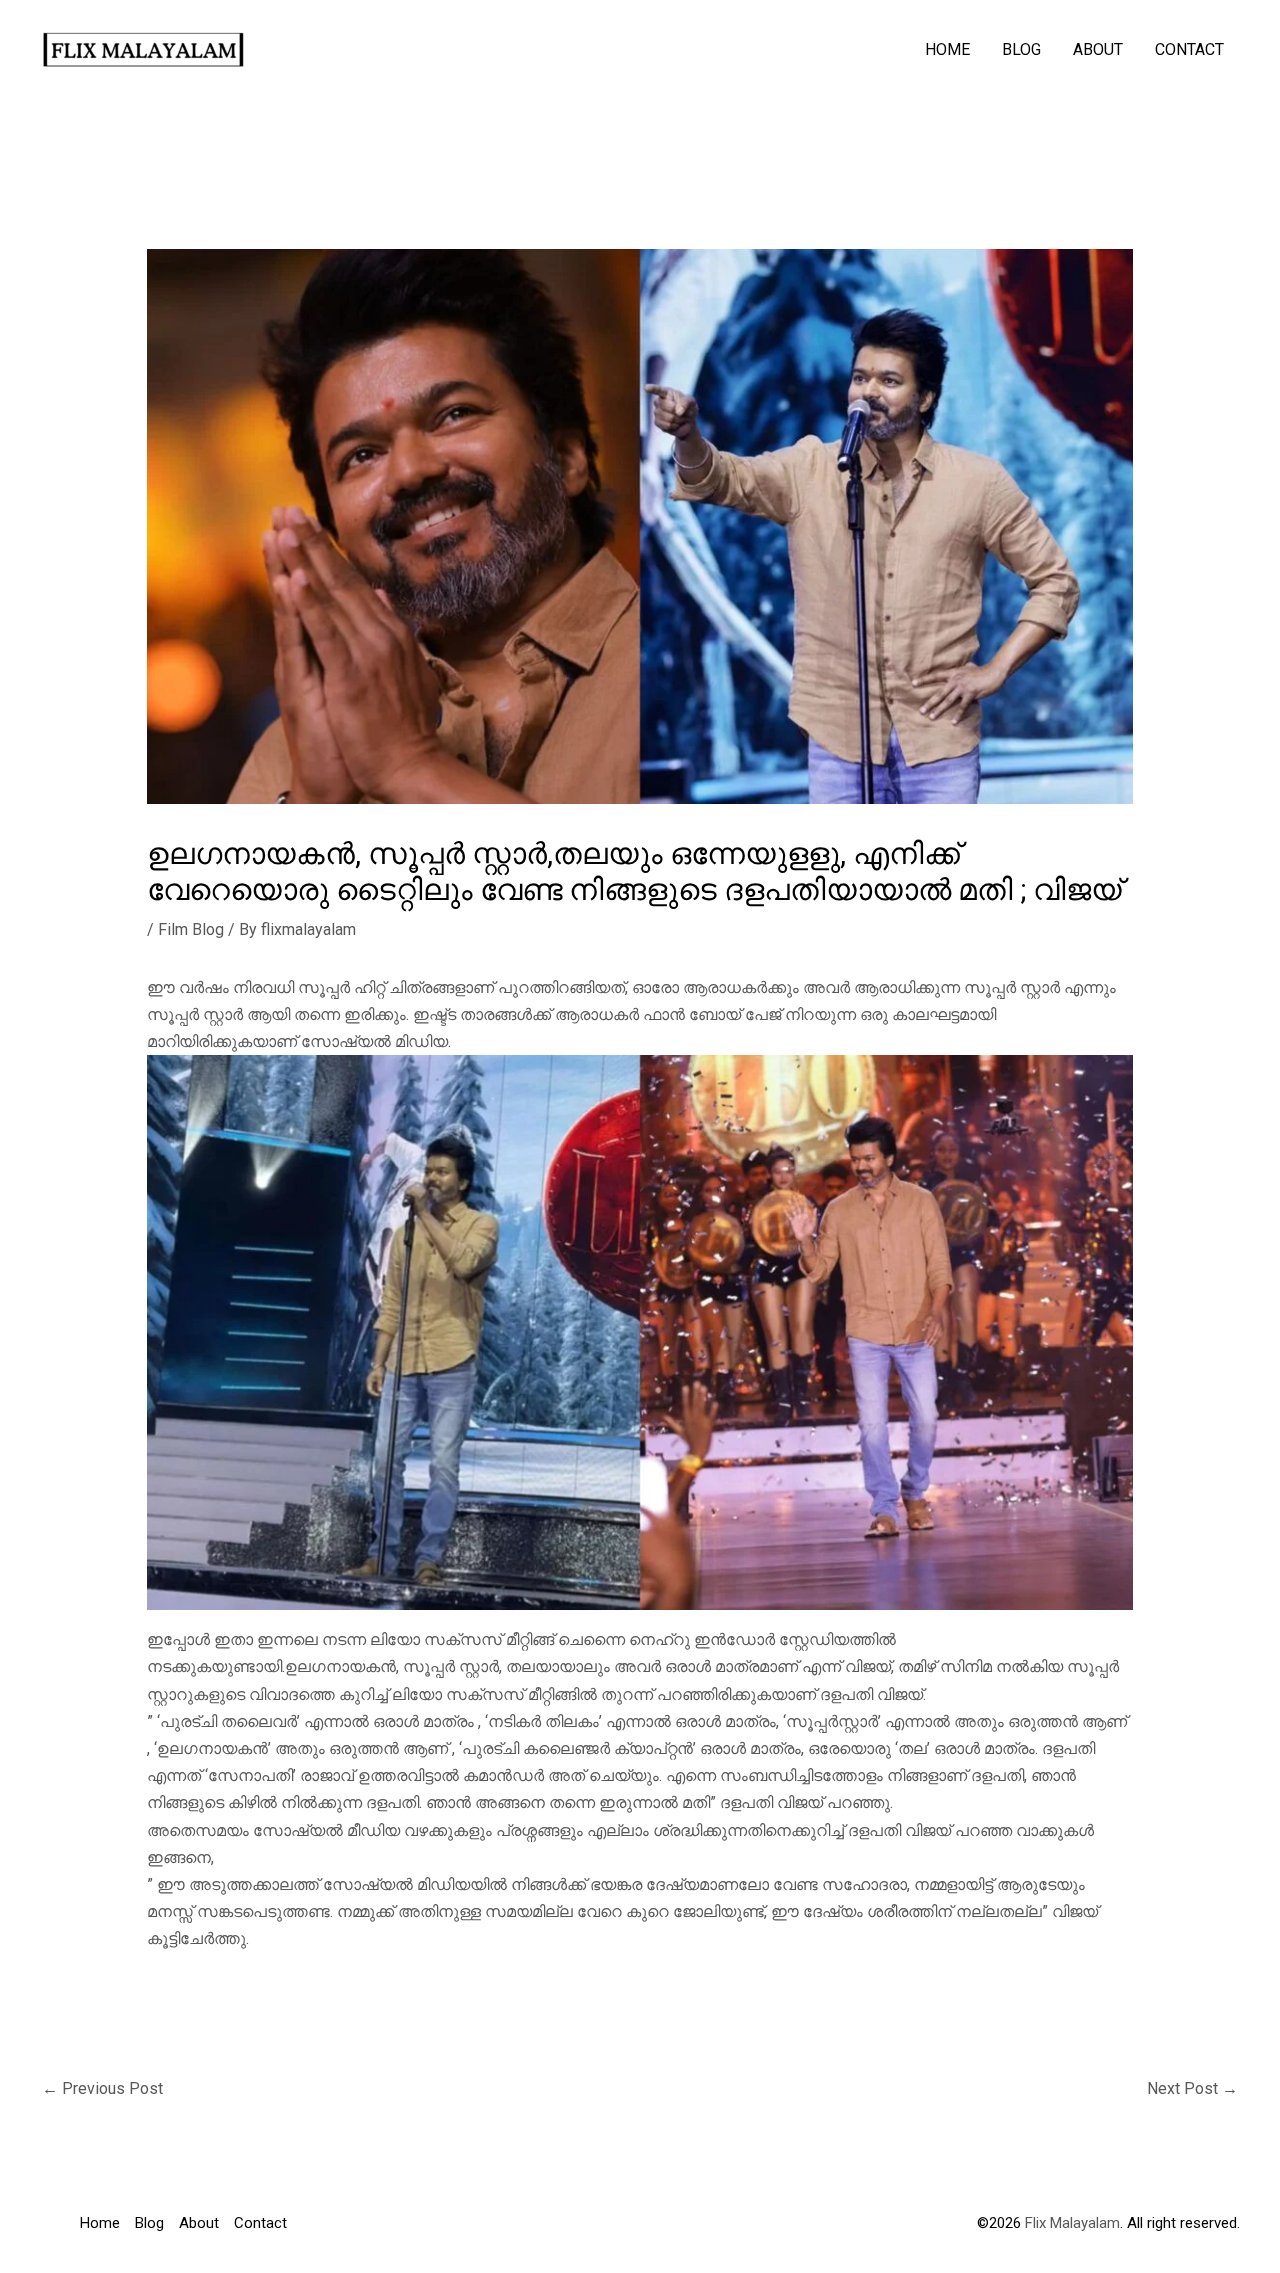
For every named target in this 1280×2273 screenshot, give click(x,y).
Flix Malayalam (1070, 2223)
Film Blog (191, 929)
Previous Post (102, 2088)
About (1098, 49)
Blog (1021, 49)
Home (947, 49)
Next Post (1192, 2088)
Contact (1189, 49)
